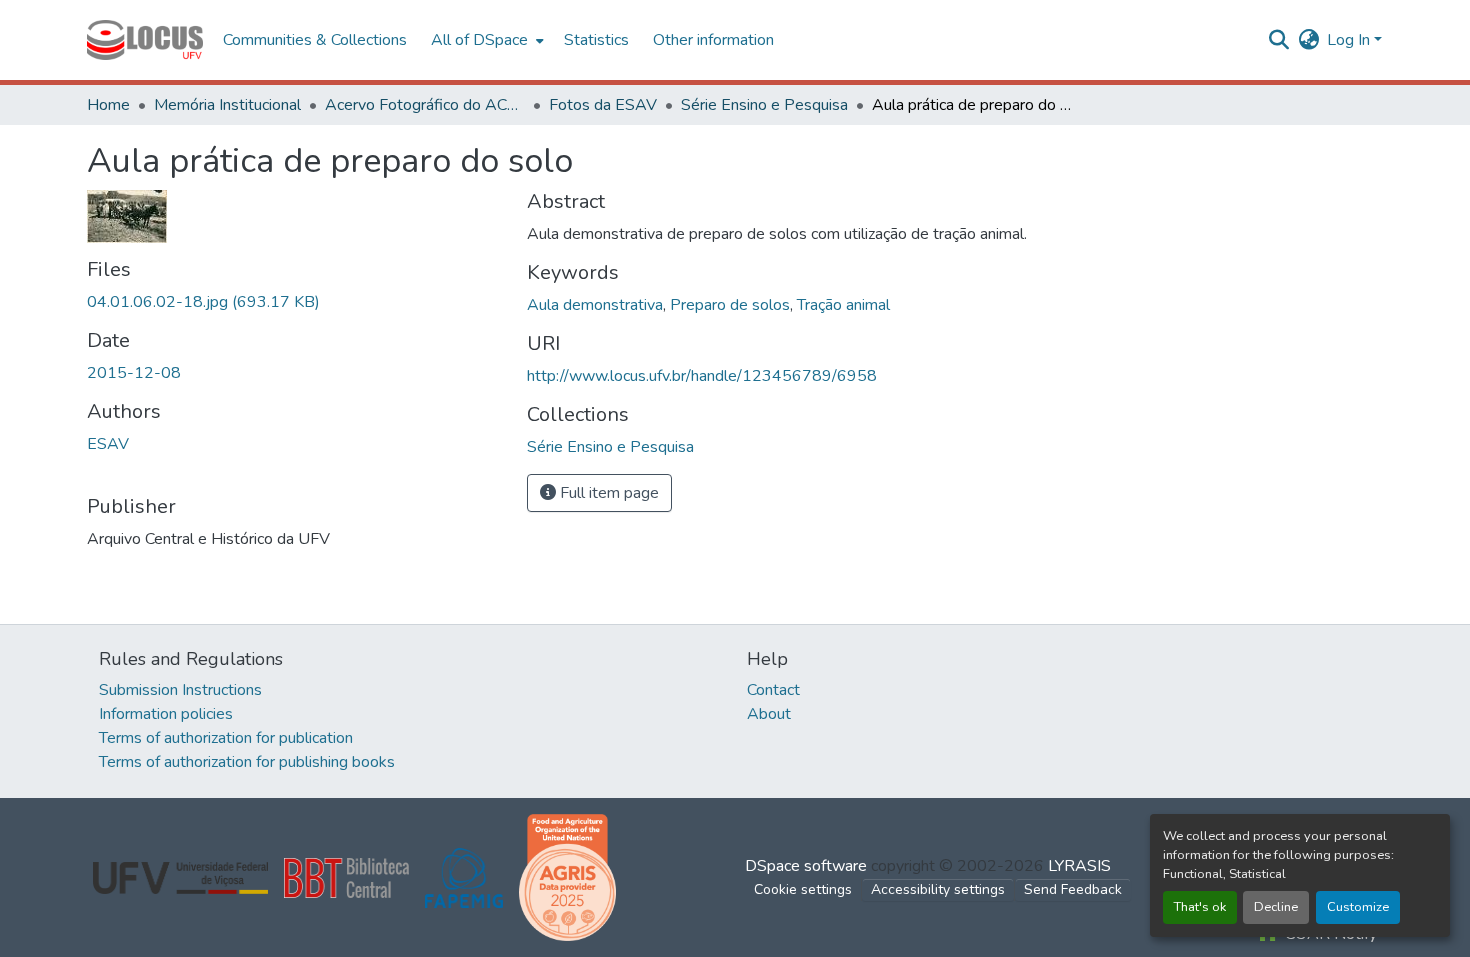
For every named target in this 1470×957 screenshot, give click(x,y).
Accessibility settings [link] (938, 889)
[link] (295, 302)
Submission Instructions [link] (180, 690)
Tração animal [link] (843, 305)
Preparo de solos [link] (730, 305)
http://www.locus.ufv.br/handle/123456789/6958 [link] (702, 376)
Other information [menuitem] (713, 40)
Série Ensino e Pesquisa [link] (764, 105)
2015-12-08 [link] (134, 373)
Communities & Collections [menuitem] (315, 40)
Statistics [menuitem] (596, 40)
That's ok (1200, 907)
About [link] (769, 714)
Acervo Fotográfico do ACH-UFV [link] (425, 105)
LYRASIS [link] (1079, 866)
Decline (1276, 907)
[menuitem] (485, 40)
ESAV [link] (108, 444)
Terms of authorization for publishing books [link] (247, 762)
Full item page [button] (607, 493)
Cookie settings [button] (803, 889)
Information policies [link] (166, 714)
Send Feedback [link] (1073, 889)
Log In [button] (1350, 40)
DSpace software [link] (806, 866)
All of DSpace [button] (479, 40)
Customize (1358, 907)
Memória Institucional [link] (227, 105)
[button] (145, 40)
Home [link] (108, 105)
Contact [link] (773, 690)
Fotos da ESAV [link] (603, 105)
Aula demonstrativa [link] (595, 305)
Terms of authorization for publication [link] (226, 738)
